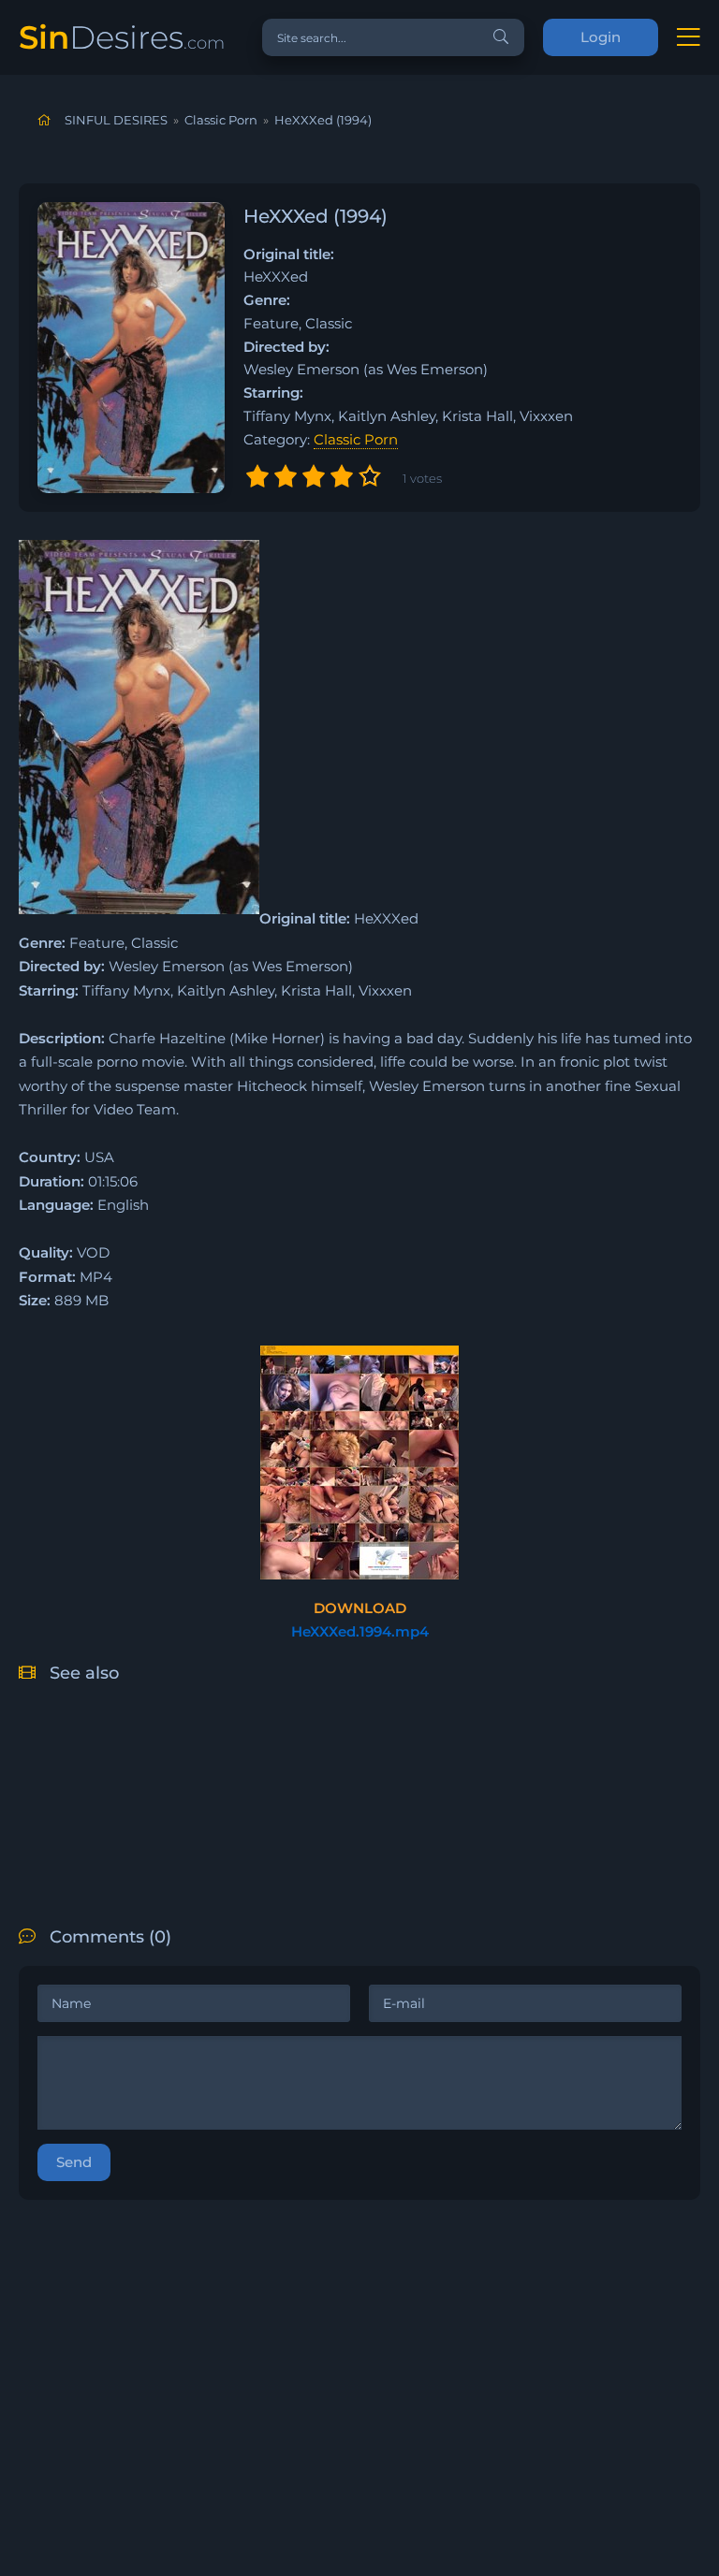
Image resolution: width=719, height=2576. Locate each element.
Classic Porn (356, 439)
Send (74, 2162)
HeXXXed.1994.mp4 (360, 1631)
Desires (122, 37)
